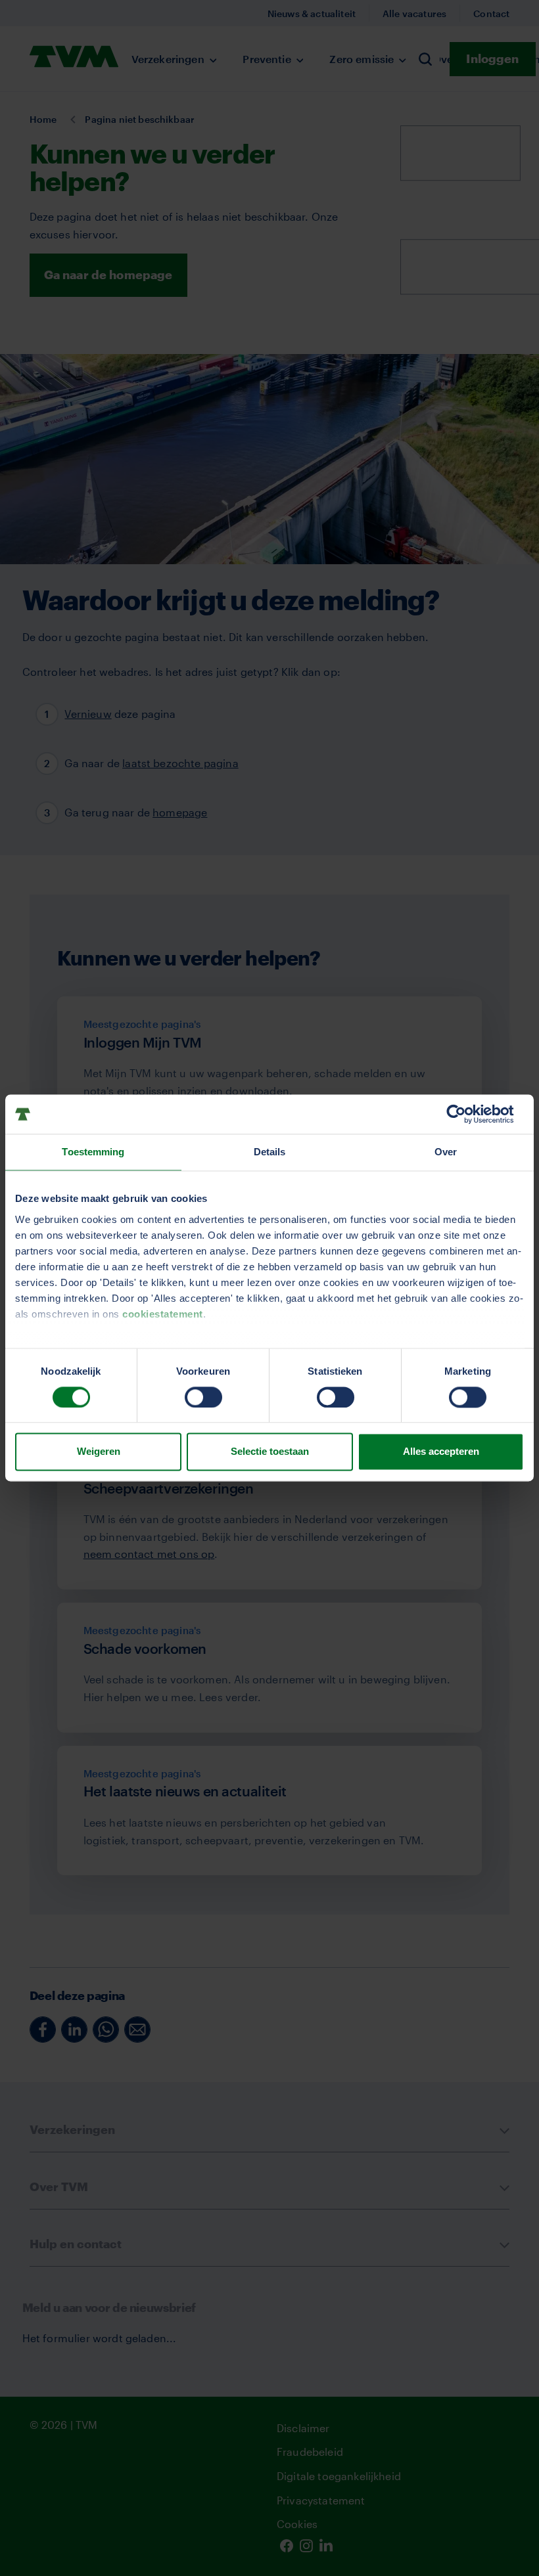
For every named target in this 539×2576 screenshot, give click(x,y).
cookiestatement (163, 1314)
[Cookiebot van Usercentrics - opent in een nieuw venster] (466, 1114)
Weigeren (99, 1452)
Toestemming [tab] (93, 1152)
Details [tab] (270, 1152)
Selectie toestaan (270, 1452)
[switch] (203, 1397)
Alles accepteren (441, 1452)
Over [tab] (446, 1152)
